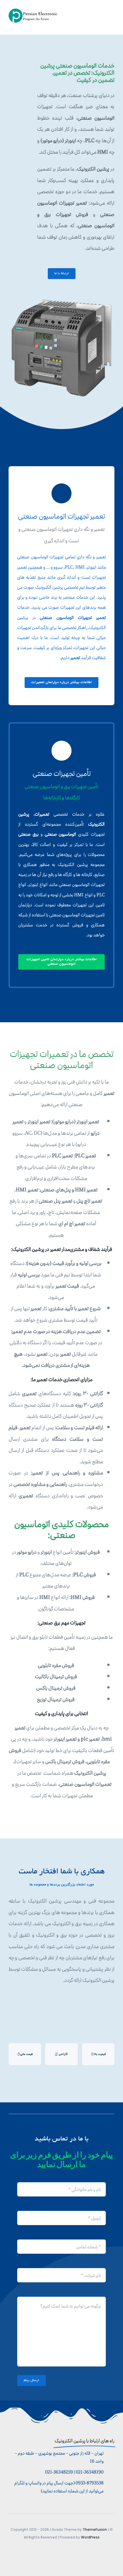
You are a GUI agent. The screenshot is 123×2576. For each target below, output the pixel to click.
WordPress (90, 2537)
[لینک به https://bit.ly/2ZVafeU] (61, 493)
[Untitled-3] (34, 11)
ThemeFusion (95, 2529)
